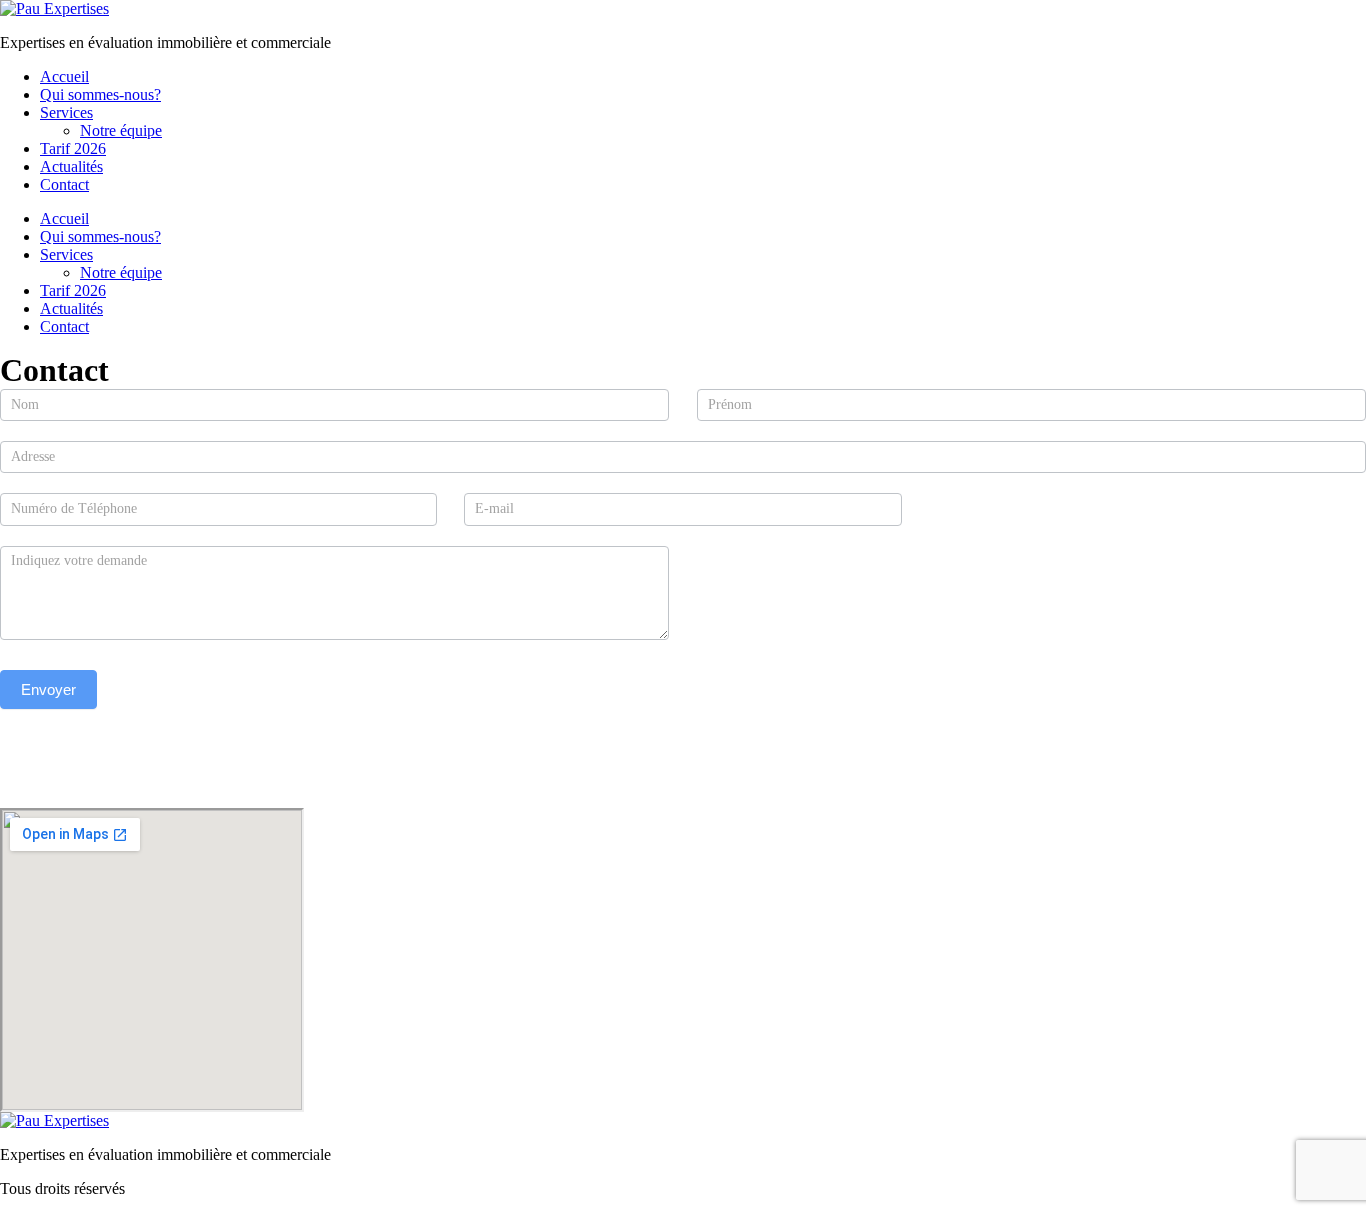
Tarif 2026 (73, 148)
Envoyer (48, 689)
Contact (64, 184)
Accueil (64, 76)
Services (66, 112)
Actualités (71, 166)
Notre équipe (121, 130)
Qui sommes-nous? (100, 94)
